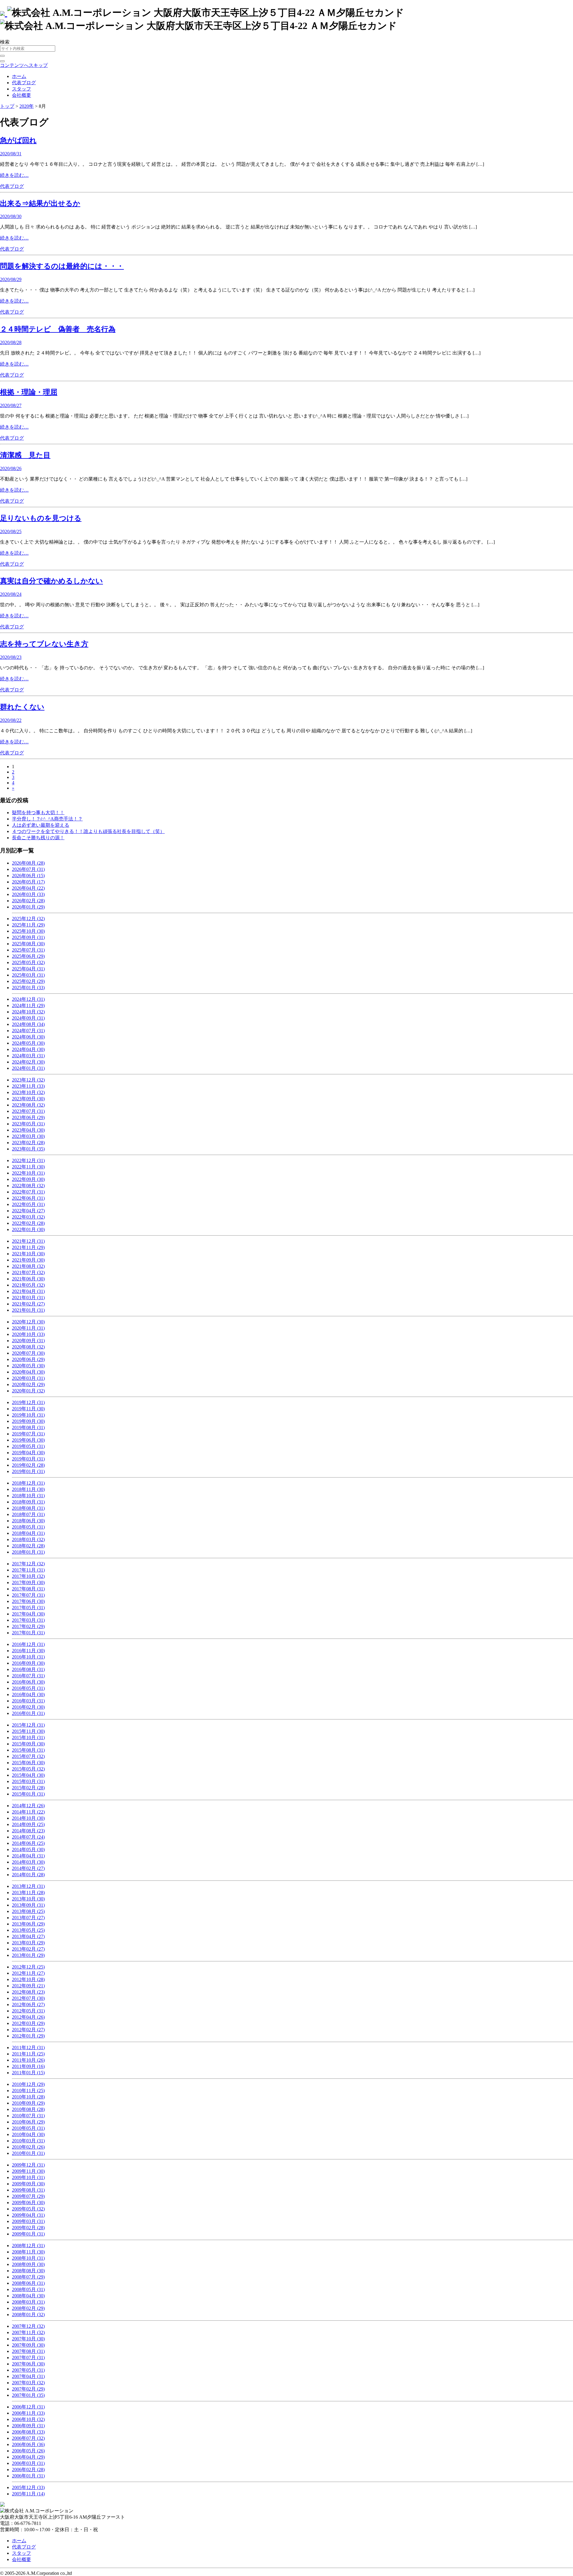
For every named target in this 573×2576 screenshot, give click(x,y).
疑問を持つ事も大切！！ (38, 813)
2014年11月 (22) (28, 1812)
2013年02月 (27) (28, 1949)
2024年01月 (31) (28, 1068)
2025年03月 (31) (28, 975)
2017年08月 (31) (28, 1589)
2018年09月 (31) (28, 1502)
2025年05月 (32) (28, 962)
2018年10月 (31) (28, 1496)
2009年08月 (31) (28, 2190)
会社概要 (21, 95)
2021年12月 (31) (28, 1241)
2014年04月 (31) (28, 1856)
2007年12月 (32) (28, 2326)
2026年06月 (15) (28, 876)
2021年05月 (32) (28, 1285)
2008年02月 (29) (28, 2308)
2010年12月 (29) (28, 2084)
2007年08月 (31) (28, 2351)
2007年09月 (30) (28, 2345)
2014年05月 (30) (28, 1849)
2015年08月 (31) (28, 1750)
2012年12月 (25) (28, 1967)
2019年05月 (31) (28, 1446)
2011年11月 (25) (28, 2054)
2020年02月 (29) (28, 1384)
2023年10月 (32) (28, 1092)
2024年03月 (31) (28, 1056)
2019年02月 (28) (28, 1465)
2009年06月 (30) (28, 2203)
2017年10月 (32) (28, 1576)
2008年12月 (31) (28, 2246)
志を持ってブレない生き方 (44, 644)
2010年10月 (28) (28, 2097)
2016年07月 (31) (28, 1676)
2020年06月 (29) (28, 1359)
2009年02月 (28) (28, 2228)
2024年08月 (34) (28, 1024)
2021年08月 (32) (28, 1266)
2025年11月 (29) (28, 925)
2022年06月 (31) (28, 1198)
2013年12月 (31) (28, 1886)
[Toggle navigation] (2, 61)
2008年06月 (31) (28, 2283)
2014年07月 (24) (28, 1837)
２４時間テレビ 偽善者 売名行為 (58, 329)
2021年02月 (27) (28, 1304)
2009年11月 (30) (28, 2171)
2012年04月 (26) (28, 2017)
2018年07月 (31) (28, 1514)
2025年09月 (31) (28, 937)
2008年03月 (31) (28, 2302)
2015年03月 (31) (28, 1781)
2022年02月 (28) (28, 1223)
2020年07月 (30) (28, 1353)
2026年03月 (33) (28, 894)
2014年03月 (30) (28, 1862)
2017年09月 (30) (28, 1582)
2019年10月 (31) (28, 1415)
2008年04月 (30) (28, 2296)
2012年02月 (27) (28, 2030)
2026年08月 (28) (28, 863)
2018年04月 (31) (28, 1533)
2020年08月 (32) (28, 1347)
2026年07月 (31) (28, 869)
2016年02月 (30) (28, 1707)
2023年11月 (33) (28, 1086)
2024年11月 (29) (28, 1005)
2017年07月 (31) (28, 1595)
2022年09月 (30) (28, 1179)
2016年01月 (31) (28, 1713)
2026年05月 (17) (28, 882)
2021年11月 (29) (28, 1247)
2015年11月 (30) (28, 1731)
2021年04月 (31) (28, 1291)
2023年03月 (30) (28, 1136)
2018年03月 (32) (28, 1539)
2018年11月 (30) (28, 1489)
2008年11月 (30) (28, 2252)
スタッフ (21, 89)
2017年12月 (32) (28, 1564)
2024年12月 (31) (28, 999)
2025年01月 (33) (28, 988)
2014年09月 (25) (28, 1824)
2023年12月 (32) (28, 1080)
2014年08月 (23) (28, 1831)
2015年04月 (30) (28, 1775)
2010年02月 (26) (28, 2147)
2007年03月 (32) (28, 2383)
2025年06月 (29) (28, 956)
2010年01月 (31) (28, 2153)
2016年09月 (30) (28, 1663)
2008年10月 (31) (28, 2258)
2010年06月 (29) (28, 2122)
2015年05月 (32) (28, 1769)
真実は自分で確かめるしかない (51, 581)
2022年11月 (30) (28, 1167)
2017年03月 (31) (28, 1620)
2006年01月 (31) (28, 2476)
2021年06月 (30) (28, 1279)
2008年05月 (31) (28, 2289)
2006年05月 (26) (28, 2451)
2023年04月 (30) (28, 1130)
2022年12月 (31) (28, 1160)
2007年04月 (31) (28, 2376)
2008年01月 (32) (28, 2315)
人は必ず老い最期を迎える (41, 825)
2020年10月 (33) (28, 1334)
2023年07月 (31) (28, 1111)
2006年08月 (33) (28, 2432)
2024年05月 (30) (28, 1043)
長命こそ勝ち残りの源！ (38, 838)
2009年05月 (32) (28, 2209)
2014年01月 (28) (28, 1875)
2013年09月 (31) (28, 1905)
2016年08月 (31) (28, 1669)
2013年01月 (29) (28, 1955)
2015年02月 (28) (28, 1788)
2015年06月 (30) (28, 1763)
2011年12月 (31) (28, 2048)
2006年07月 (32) (28, 2438)
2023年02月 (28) (28, 1143)
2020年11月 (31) (28, 1328)
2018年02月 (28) (28, 1546)
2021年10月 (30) (28, 1254)
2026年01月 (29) (28, 907)
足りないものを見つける (41, 518)
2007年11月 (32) (28, 2332)
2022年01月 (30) (28, 1229)
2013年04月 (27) (28, 1936)
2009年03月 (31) (28, 2221)
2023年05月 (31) (28, 1124)
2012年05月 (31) (28, 2011)
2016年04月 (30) (28, 1694)
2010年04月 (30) (28, 2134)
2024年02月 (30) (28, 1062)
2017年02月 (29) (28, 1626)
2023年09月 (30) (28, 1099)
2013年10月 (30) (28, 1899)
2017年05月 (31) (28, 1608)
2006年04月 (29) (28, 2457)
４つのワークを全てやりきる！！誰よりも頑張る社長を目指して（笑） (88, 831)
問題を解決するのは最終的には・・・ (62, 266)
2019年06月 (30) (28, 1440)
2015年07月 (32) (28, 1756)
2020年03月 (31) (28, 1378)
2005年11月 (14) (28, 2494)
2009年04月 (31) (28, 2215)
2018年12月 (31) (28, 1483)
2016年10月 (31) (28, 1657)
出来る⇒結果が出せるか (40, 203)
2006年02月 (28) (28, 2470)
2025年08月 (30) (28, 944)
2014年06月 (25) (28, 1843)
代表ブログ (24, 83)
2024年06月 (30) (28, 1037)
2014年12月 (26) (28, 1806)
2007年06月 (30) (28, 2364)
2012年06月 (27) (28, 2005)
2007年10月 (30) (28, 2339)
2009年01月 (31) (28, 2234)
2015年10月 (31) (28, 1737)
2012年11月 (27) (28, 1973)
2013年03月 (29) (28, 1943)
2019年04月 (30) (28, 1453)
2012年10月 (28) (28, 1979)
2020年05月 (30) (28, 1366)
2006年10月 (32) (28, 2419)
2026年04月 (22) (28, 888)
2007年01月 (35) (28, 2395)
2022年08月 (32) (28, 1186)
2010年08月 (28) (28, 2109)
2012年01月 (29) (28, 2036)
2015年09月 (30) (28, 1744)
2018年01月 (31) (28, 1552)
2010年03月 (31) (28, 2141)
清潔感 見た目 (25, 455)
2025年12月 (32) (28, 919)
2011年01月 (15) (28, 2073)
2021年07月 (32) (28, 1272)
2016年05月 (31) (28, 1688)
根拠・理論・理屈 (29, 392)
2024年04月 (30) (28, 1049)
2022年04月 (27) (28, 1211)
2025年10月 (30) (28, 931)
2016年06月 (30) (28, 1682)
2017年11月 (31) (28, 1570)
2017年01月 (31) (28, 1633)
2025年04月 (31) (28, 969)
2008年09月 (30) (28, 2264)
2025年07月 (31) (28, 950)
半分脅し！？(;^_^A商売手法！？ (47, 819)
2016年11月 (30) (28, 1651)
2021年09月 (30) (28, 1260)
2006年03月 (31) (28, 2463)
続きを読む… (14, 175)
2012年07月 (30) (28, 1998)
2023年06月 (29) (28, 1117)
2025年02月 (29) (28, 981)
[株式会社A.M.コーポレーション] (4, 13)
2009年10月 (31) (28, 2177)
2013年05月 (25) (28, 1930)
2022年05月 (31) (28, 1204)
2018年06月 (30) (28, 1521)
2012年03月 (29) (28, 2023)
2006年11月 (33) (28, 2413)
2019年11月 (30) (28, 1409)
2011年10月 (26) (28, 2060)
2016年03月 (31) (28, 1701)
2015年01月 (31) (28, 1794)
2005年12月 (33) (28, 2487)
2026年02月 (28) (28, 901)
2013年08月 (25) (28, 1911)
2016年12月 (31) (28, 1644)
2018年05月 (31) (28, 1527)
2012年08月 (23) (28, 1992)
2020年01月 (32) (28, 1391)
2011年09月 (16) (28, 2066)
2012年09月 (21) (28, 1986)
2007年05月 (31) (28, 2370)
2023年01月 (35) (28, 1149)
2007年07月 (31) (28, 2358)
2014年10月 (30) (28, 1818)
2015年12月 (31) (28, 1725)
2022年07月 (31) (28, 1192)
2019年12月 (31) (28, 1402)
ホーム (19, 76)
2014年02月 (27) (28, 1868)
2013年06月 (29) (28, 1924)
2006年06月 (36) (28, 2444)
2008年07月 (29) (28, 2277)
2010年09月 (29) (28, 2103)
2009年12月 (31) (28, 2165)
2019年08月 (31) (28, 1427)
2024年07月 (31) (28, 1031)
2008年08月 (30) (28, 2271)
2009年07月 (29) (28, 2196)
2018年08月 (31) (28, 1508)
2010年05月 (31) (28, 2128)
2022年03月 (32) (28, 1217)
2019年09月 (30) (28, 1421)
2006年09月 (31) (28, 2426)
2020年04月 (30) (28, 1372)
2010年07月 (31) (28, 2116)
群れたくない (22, 707)
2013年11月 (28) (28, 1893)
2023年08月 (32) (28, 1105)
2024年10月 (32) (28, 1012)
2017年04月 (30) (28, 1614)
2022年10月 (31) (28, 1173)
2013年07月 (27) (28, 1918)
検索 (5, 42)
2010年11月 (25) (28, 2091)
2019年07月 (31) (28, 1434)
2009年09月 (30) (28, 2184)
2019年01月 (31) (28, 1471)
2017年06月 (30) (28, 1601)
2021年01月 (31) (28, 1310)
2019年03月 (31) (28, 1459)
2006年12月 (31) (28, 2407)
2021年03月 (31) (28, 1298)
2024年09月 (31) (28, 1018)
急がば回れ (18, 140)
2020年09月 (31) (28, 1341)
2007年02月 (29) (28, 2389)
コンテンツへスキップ (24, 65)
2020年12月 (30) (28, 1322)
